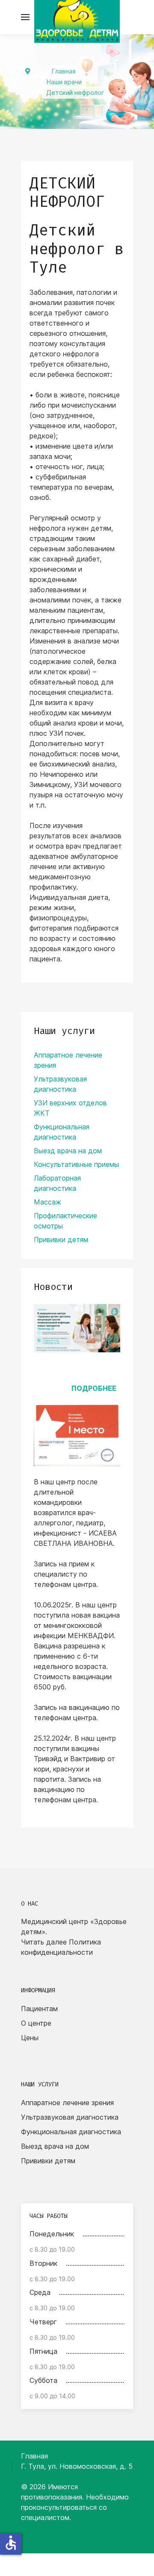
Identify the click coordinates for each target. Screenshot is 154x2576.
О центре (36, 2023)
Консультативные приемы (76, 1164)
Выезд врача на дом (68, 1151)
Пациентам (39, 2009)
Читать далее (44, 1942)
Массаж (47, 1202)
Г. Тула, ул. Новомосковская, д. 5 (77, 2466)
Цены (30, 2038)
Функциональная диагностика (71, 2132)
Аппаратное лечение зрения (67, 2103)
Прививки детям (61, 1240)
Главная (34, 2456)
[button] (25, 17)
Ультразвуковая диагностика (70, 2117)
